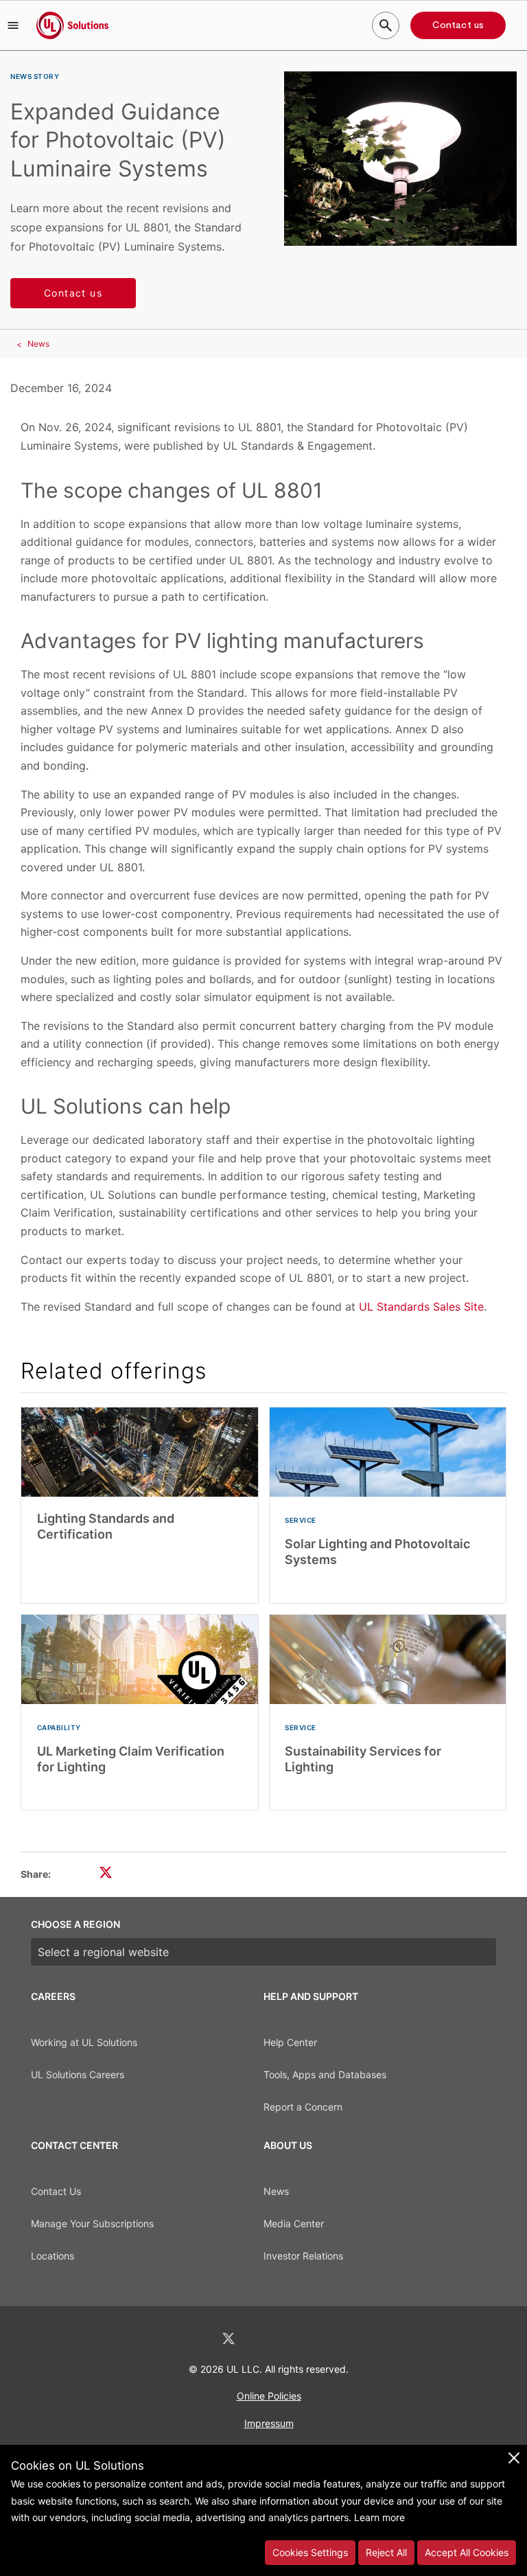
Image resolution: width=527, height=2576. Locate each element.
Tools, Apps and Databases (325, 2074)
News (38, 344)
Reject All (386, 2552)
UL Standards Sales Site (421, 1307)
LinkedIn (192, 2339)
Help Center (290, 2042)
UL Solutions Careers (78, 2074)
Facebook (265, 2339)
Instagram (300, 2339)
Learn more (379, 2517)
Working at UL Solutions (84, 2042)
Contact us (458, 25)
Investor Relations (303, 2256)
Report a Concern (303, 2107)
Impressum (269, 2423)
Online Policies (269, 2396)
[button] (13, 25)
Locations (52, 2256)
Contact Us (56, 2191)
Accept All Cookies (467, 2552)
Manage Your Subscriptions (92, 2223)
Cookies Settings (310, 2552)
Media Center (294, 2223)
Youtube (335, 2339)
